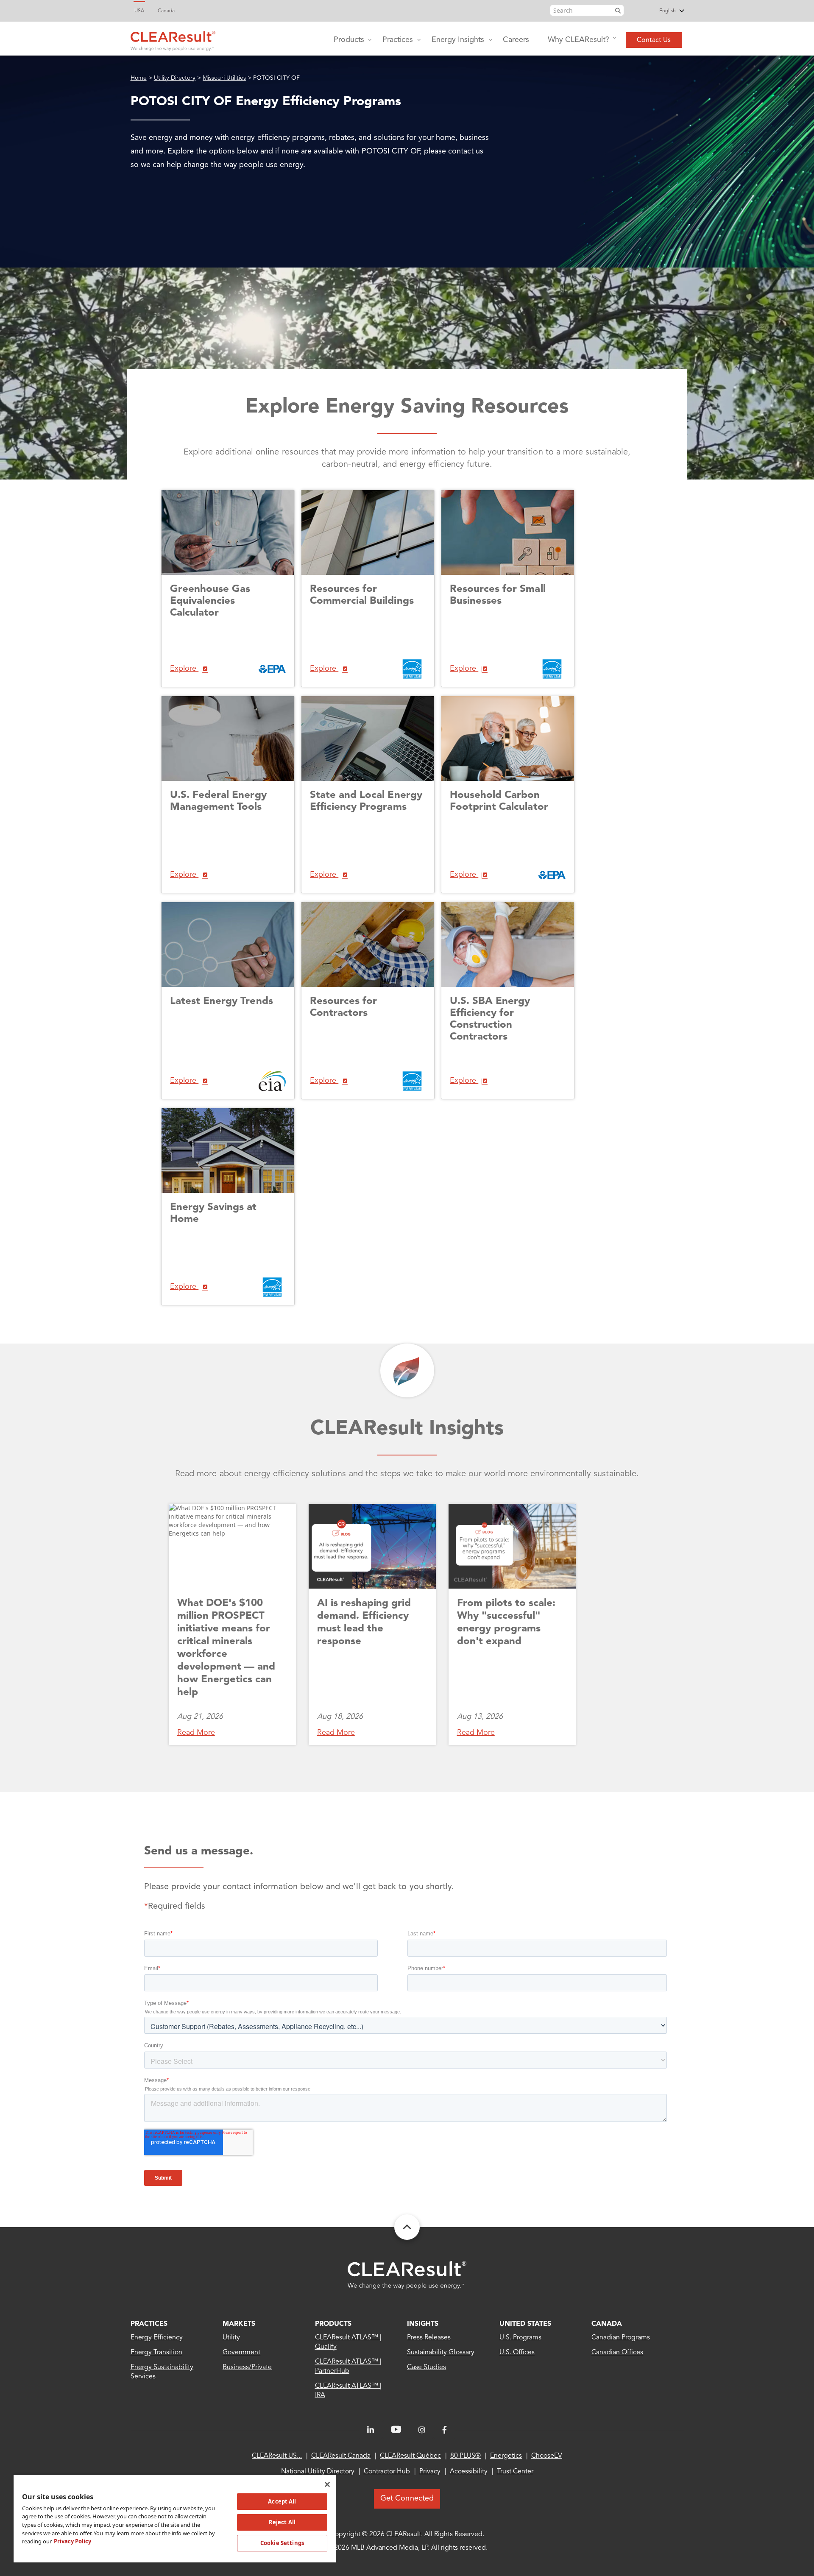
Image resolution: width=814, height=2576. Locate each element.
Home (139, 78)
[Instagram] (422, 2430)
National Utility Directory (318, 2472)
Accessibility (469, 2472)
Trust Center (515, 2472)
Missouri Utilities (224, 78)
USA (139, 11)
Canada (166, 11)
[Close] (327, 2484)
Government (241, 2353)
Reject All (282, 2522)
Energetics (506, 2456)
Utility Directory (175, 78)
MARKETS (239, 2324)
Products (349, 40)
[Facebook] (445, 2430)
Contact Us (654, 40)
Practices (398, 40)
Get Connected (407, 2498)
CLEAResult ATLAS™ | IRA (348, 2391)
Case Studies (427, 2367)
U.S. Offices (517, 2353)
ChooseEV (547, 2456)
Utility (231, 2338)
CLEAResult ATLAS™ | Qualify (348, 2342)
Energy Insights (458, 40)
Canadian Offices (617, 2353)
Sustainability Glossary (441, 2353)
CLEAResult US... (277, 2456)
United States (525, 2324)
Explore (184, 669)
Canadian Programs (621, 2338)
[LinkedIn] (371, 2430)
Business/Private (247, 2367)
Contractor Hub (387, 2472)
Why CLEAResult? (578, 40)
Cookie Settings (282, 2543)
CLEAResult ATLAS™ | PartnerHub (348, 2367)
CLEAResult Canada (341, 2456)
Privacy (430, 2472)
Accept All (282, 2501)
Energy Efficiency (157, 2338)
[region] (175, 2518)
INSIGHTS (423, 2324)
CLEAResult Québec (410, 2456)
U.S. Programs (520, 2338)
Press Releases (429, 2338)
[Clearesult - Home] (407, 2275)
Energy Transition (157, 2353)
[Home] (173, 39)
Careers (516, 40)
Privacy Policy (72, 2541)
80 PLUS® (466, 2456)
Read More (196, 1733)
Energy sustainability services (162, 2372)
